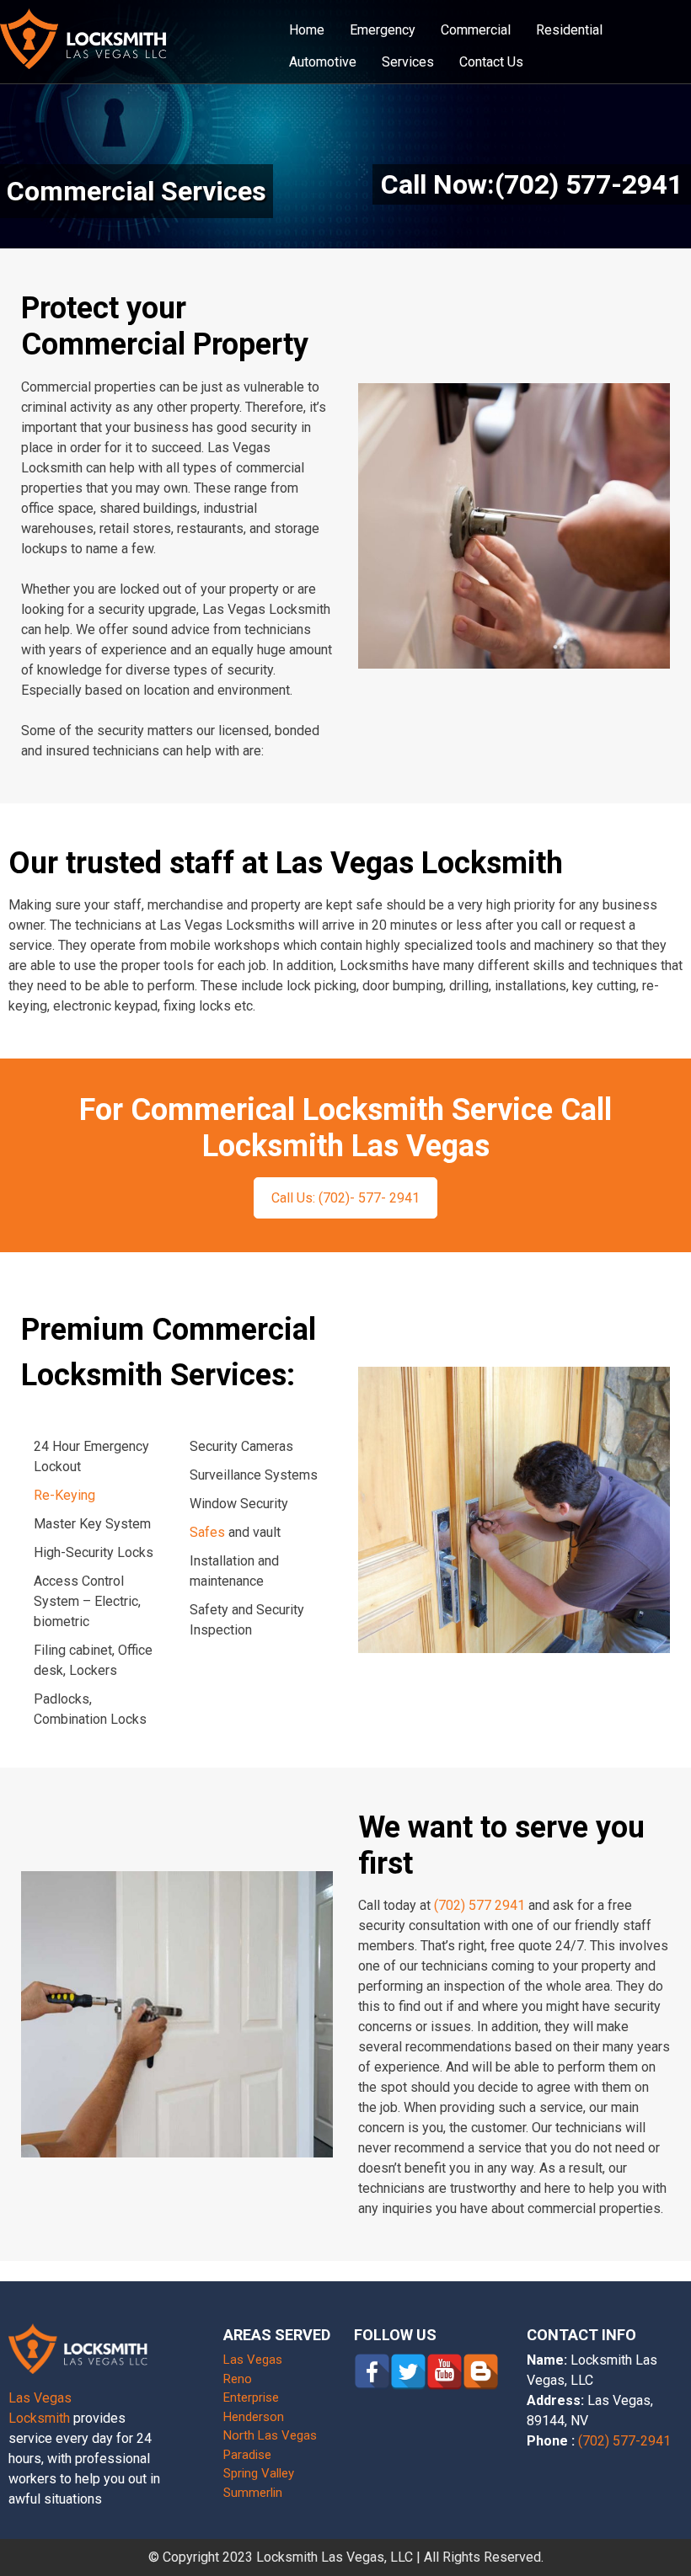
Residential (569, 30)
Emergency (383, 30)
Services (408, 62)
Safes (207, 1532)
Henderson (254, 2417)
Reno (238, 2379)
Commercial (476, 30)
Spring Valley (259, 2473)
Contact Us (491, 62)
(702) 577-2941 (624, 2441)
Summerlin (253, 2493)
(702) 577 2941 (479, 1905)
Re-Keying (64, 1495)
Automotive (323, 62)
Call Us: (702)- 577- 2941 (345, 1198)
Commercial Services (137, 191)
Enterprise (251, 2397)
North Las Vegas (270, 2435)
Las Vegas (253, 2360)
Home (307, 30)
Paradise (247, 2455)
